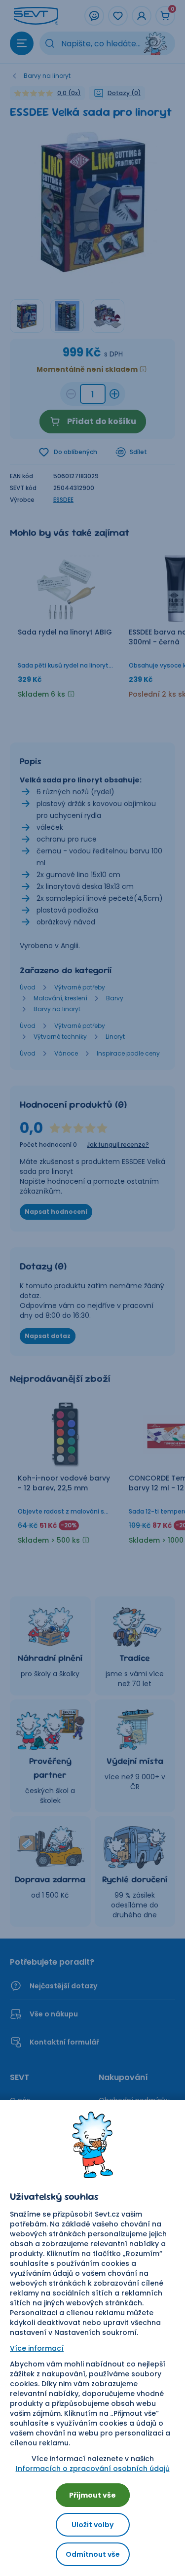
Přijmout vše (92, 2495)
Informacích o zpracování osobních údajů (93, 2469)
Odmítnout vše (93, 2554)
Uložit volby (92, 2525)
